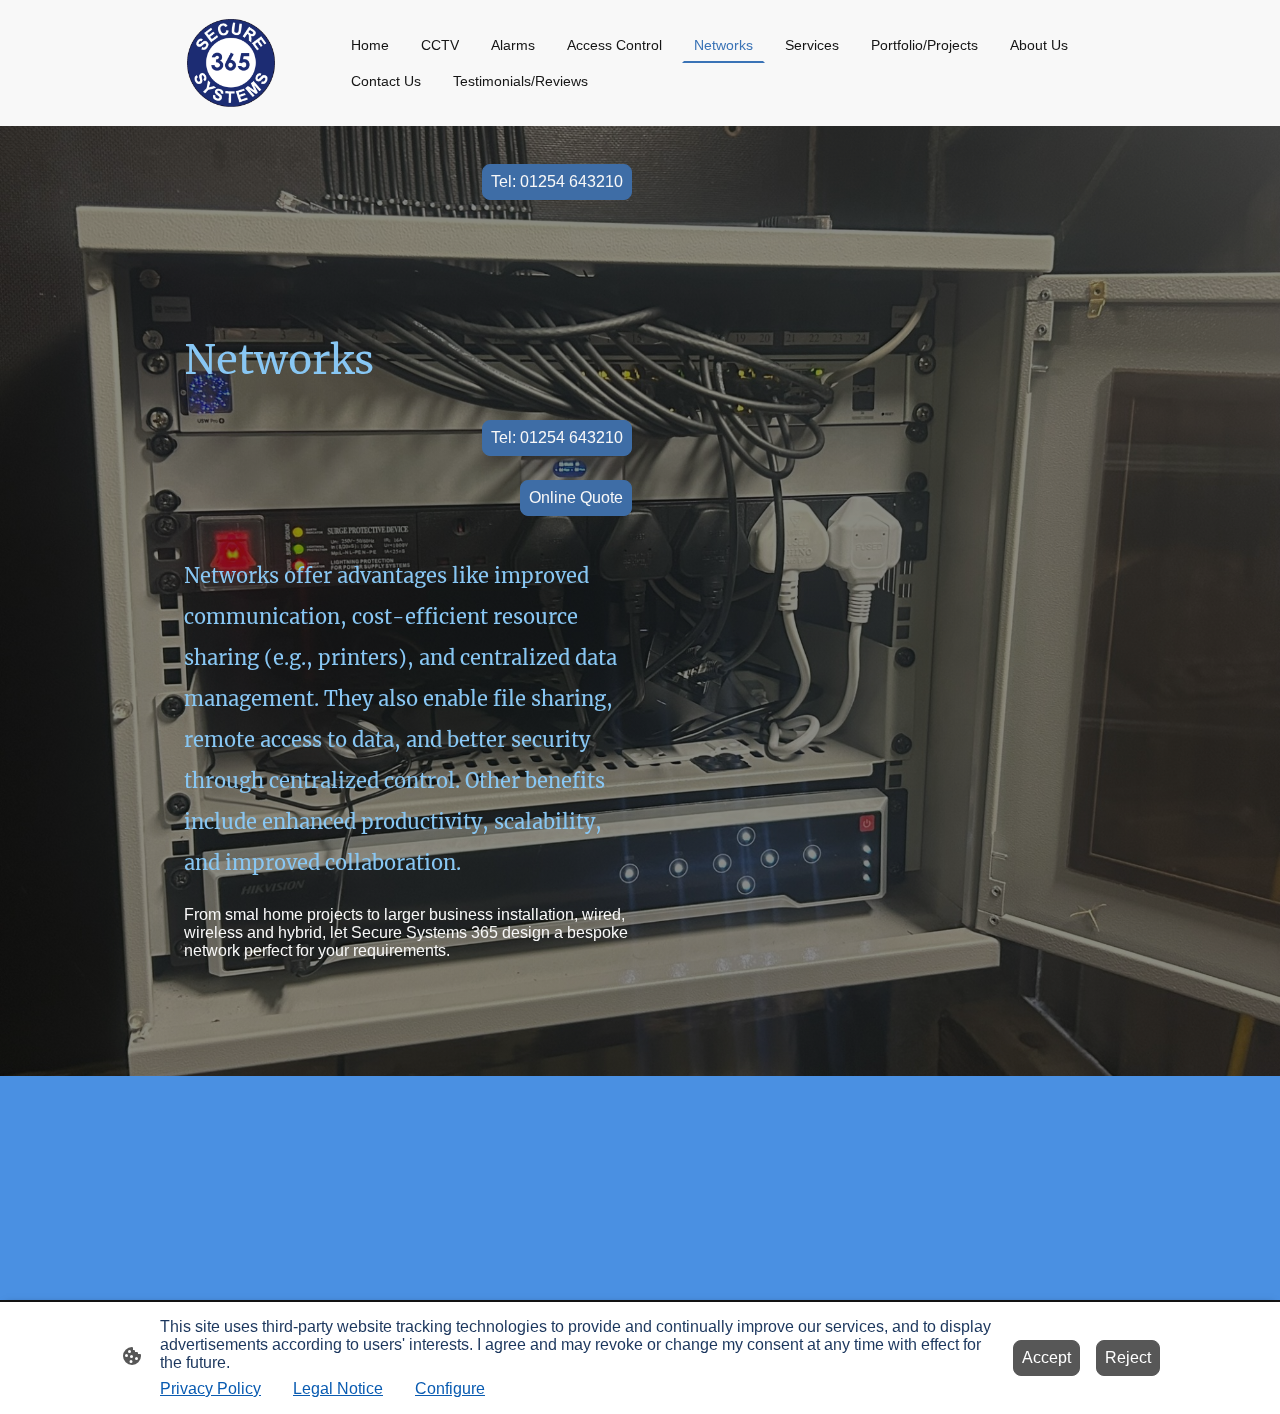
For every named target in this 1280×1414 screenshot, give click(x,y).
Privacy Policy (210, 1388)
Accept (1046, 1357)
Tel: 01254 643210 (557, 181)
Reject (1128, 1357)
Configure (450, 1388)
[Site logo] (231, 63)
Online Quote (576, 497)
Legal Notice (338, 1388)
